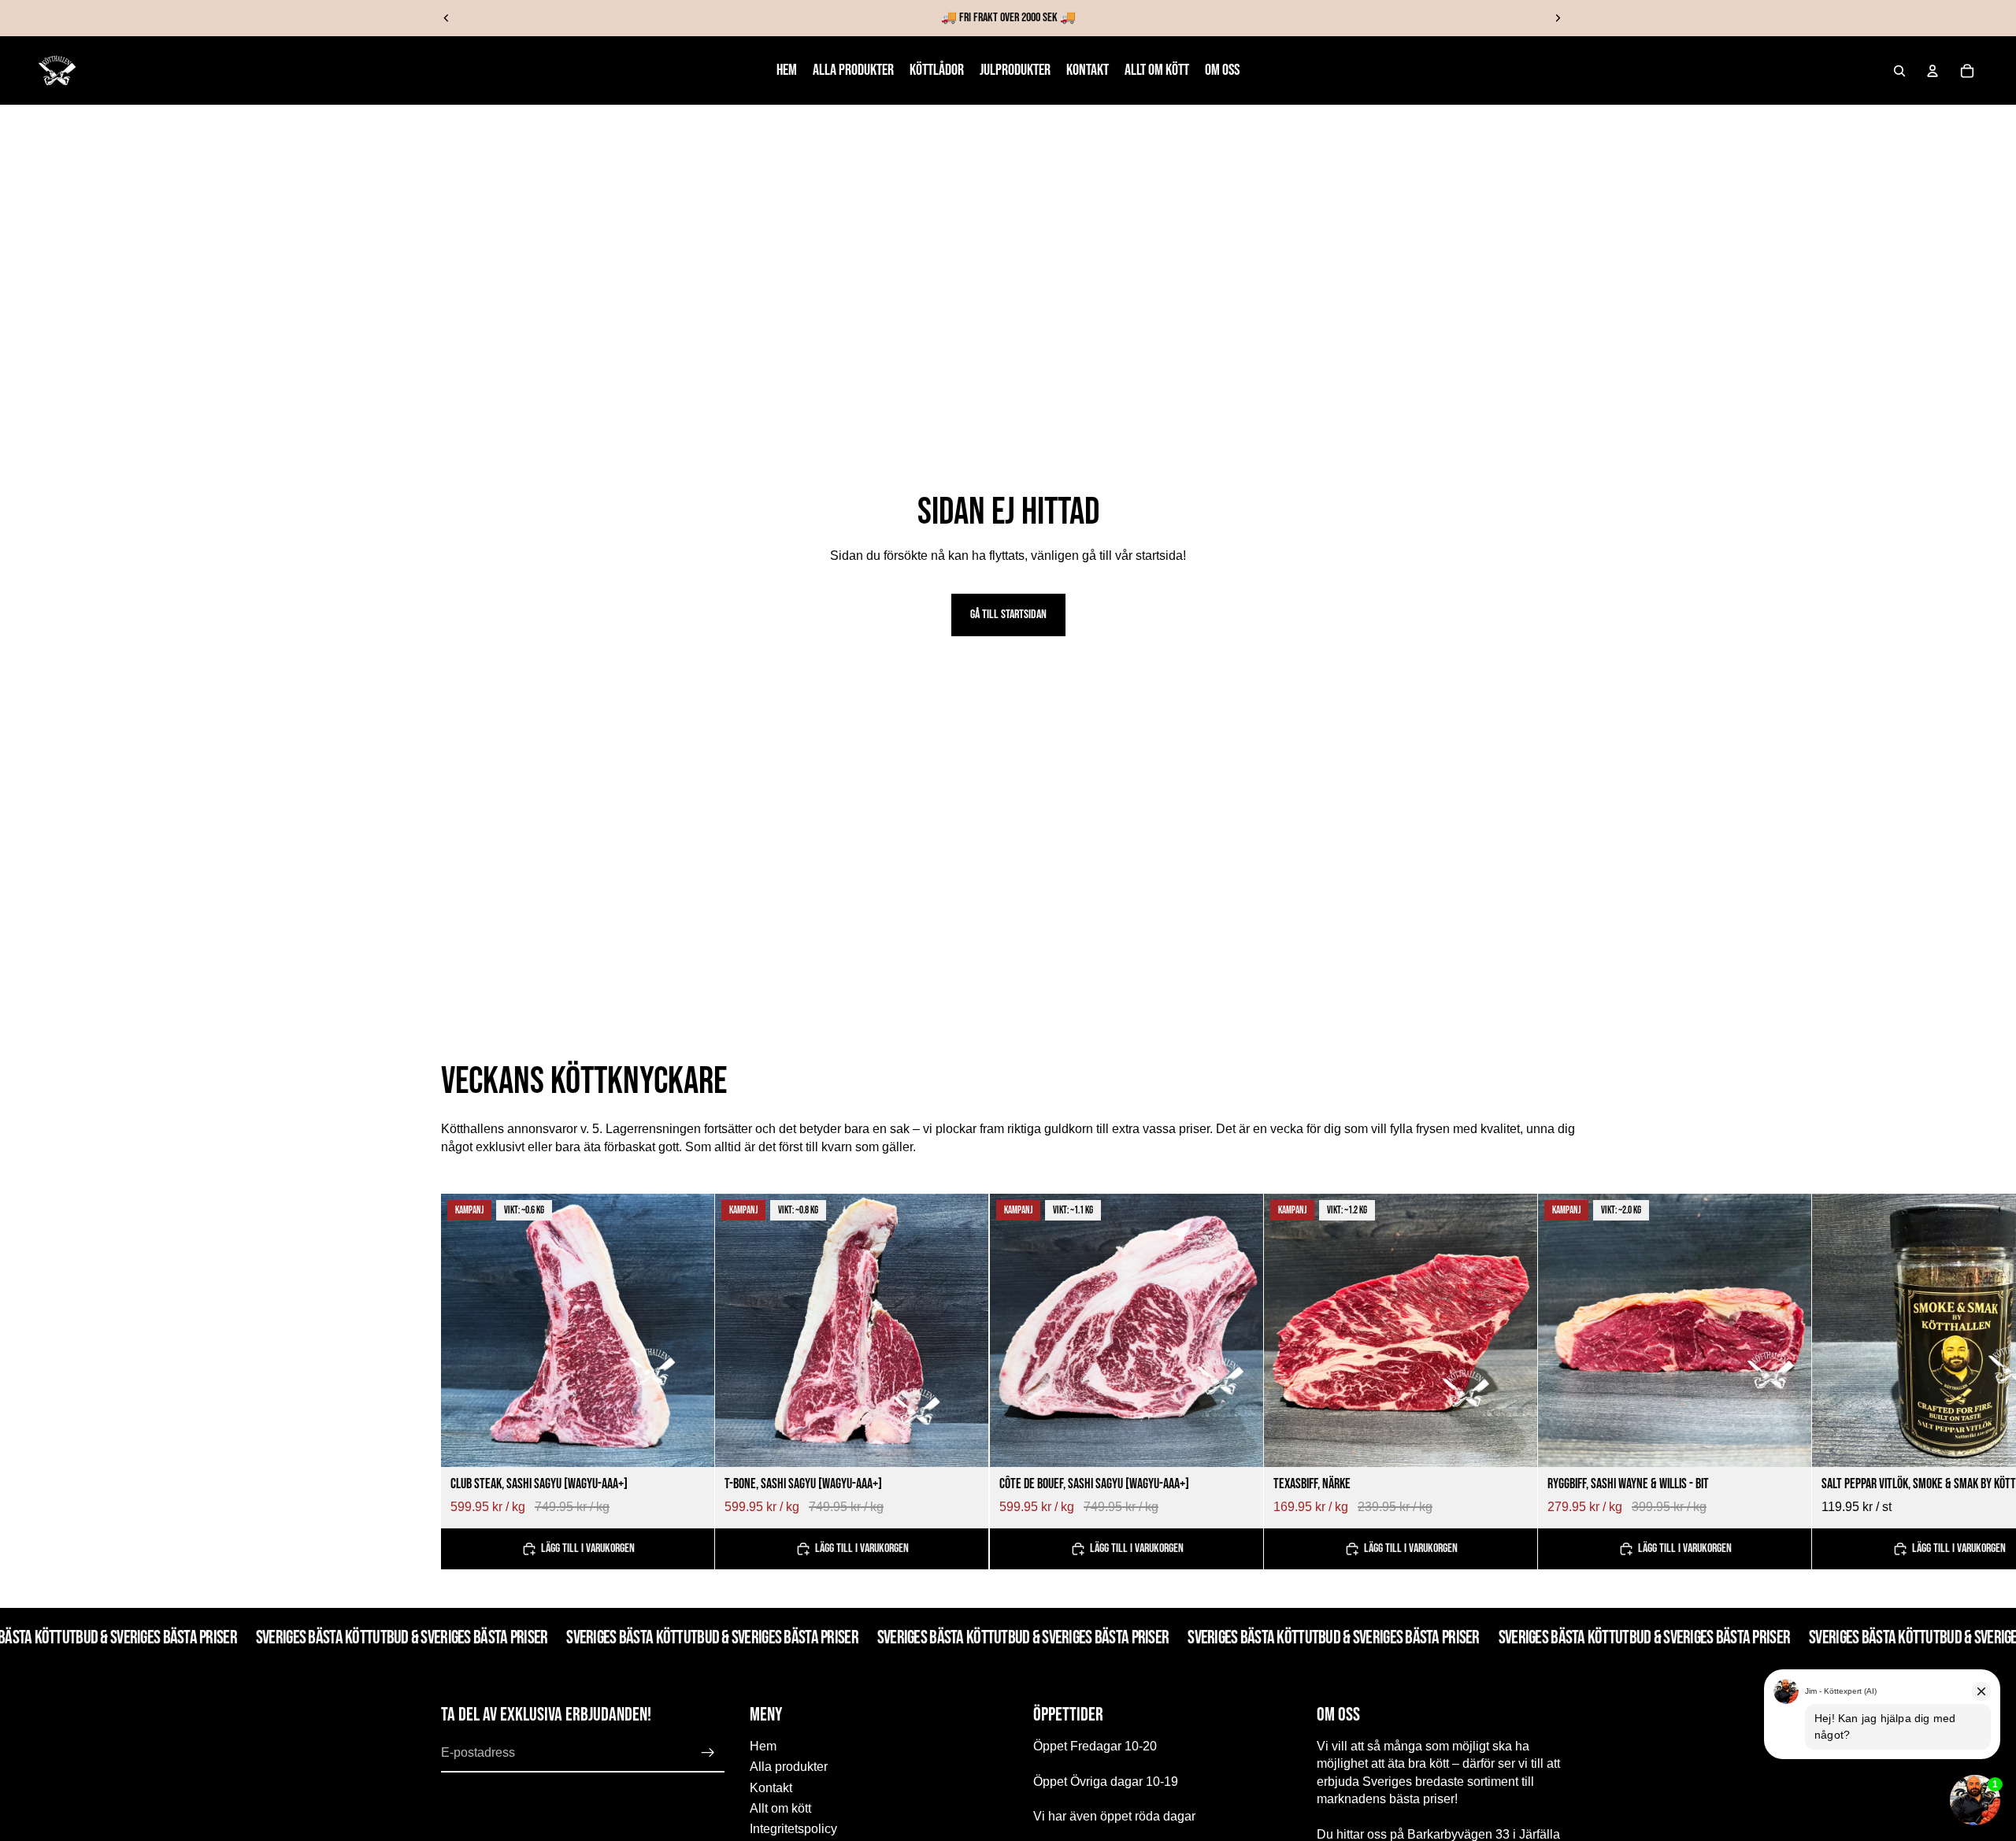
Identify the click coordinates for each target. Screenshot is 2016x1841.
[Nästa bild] (1558, 18)
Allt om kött (780, 1808)
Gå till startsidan (1008, 615)
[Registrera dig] (708, 1753)
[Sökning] (1899, 71)
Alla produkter (789, 1767)
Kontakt (771, 1788)
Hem (763, 1746)
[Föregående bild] (447, 18)
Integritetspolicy (793, 1830)
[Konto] (1933, 71)
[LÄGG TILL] (690, 1443)
